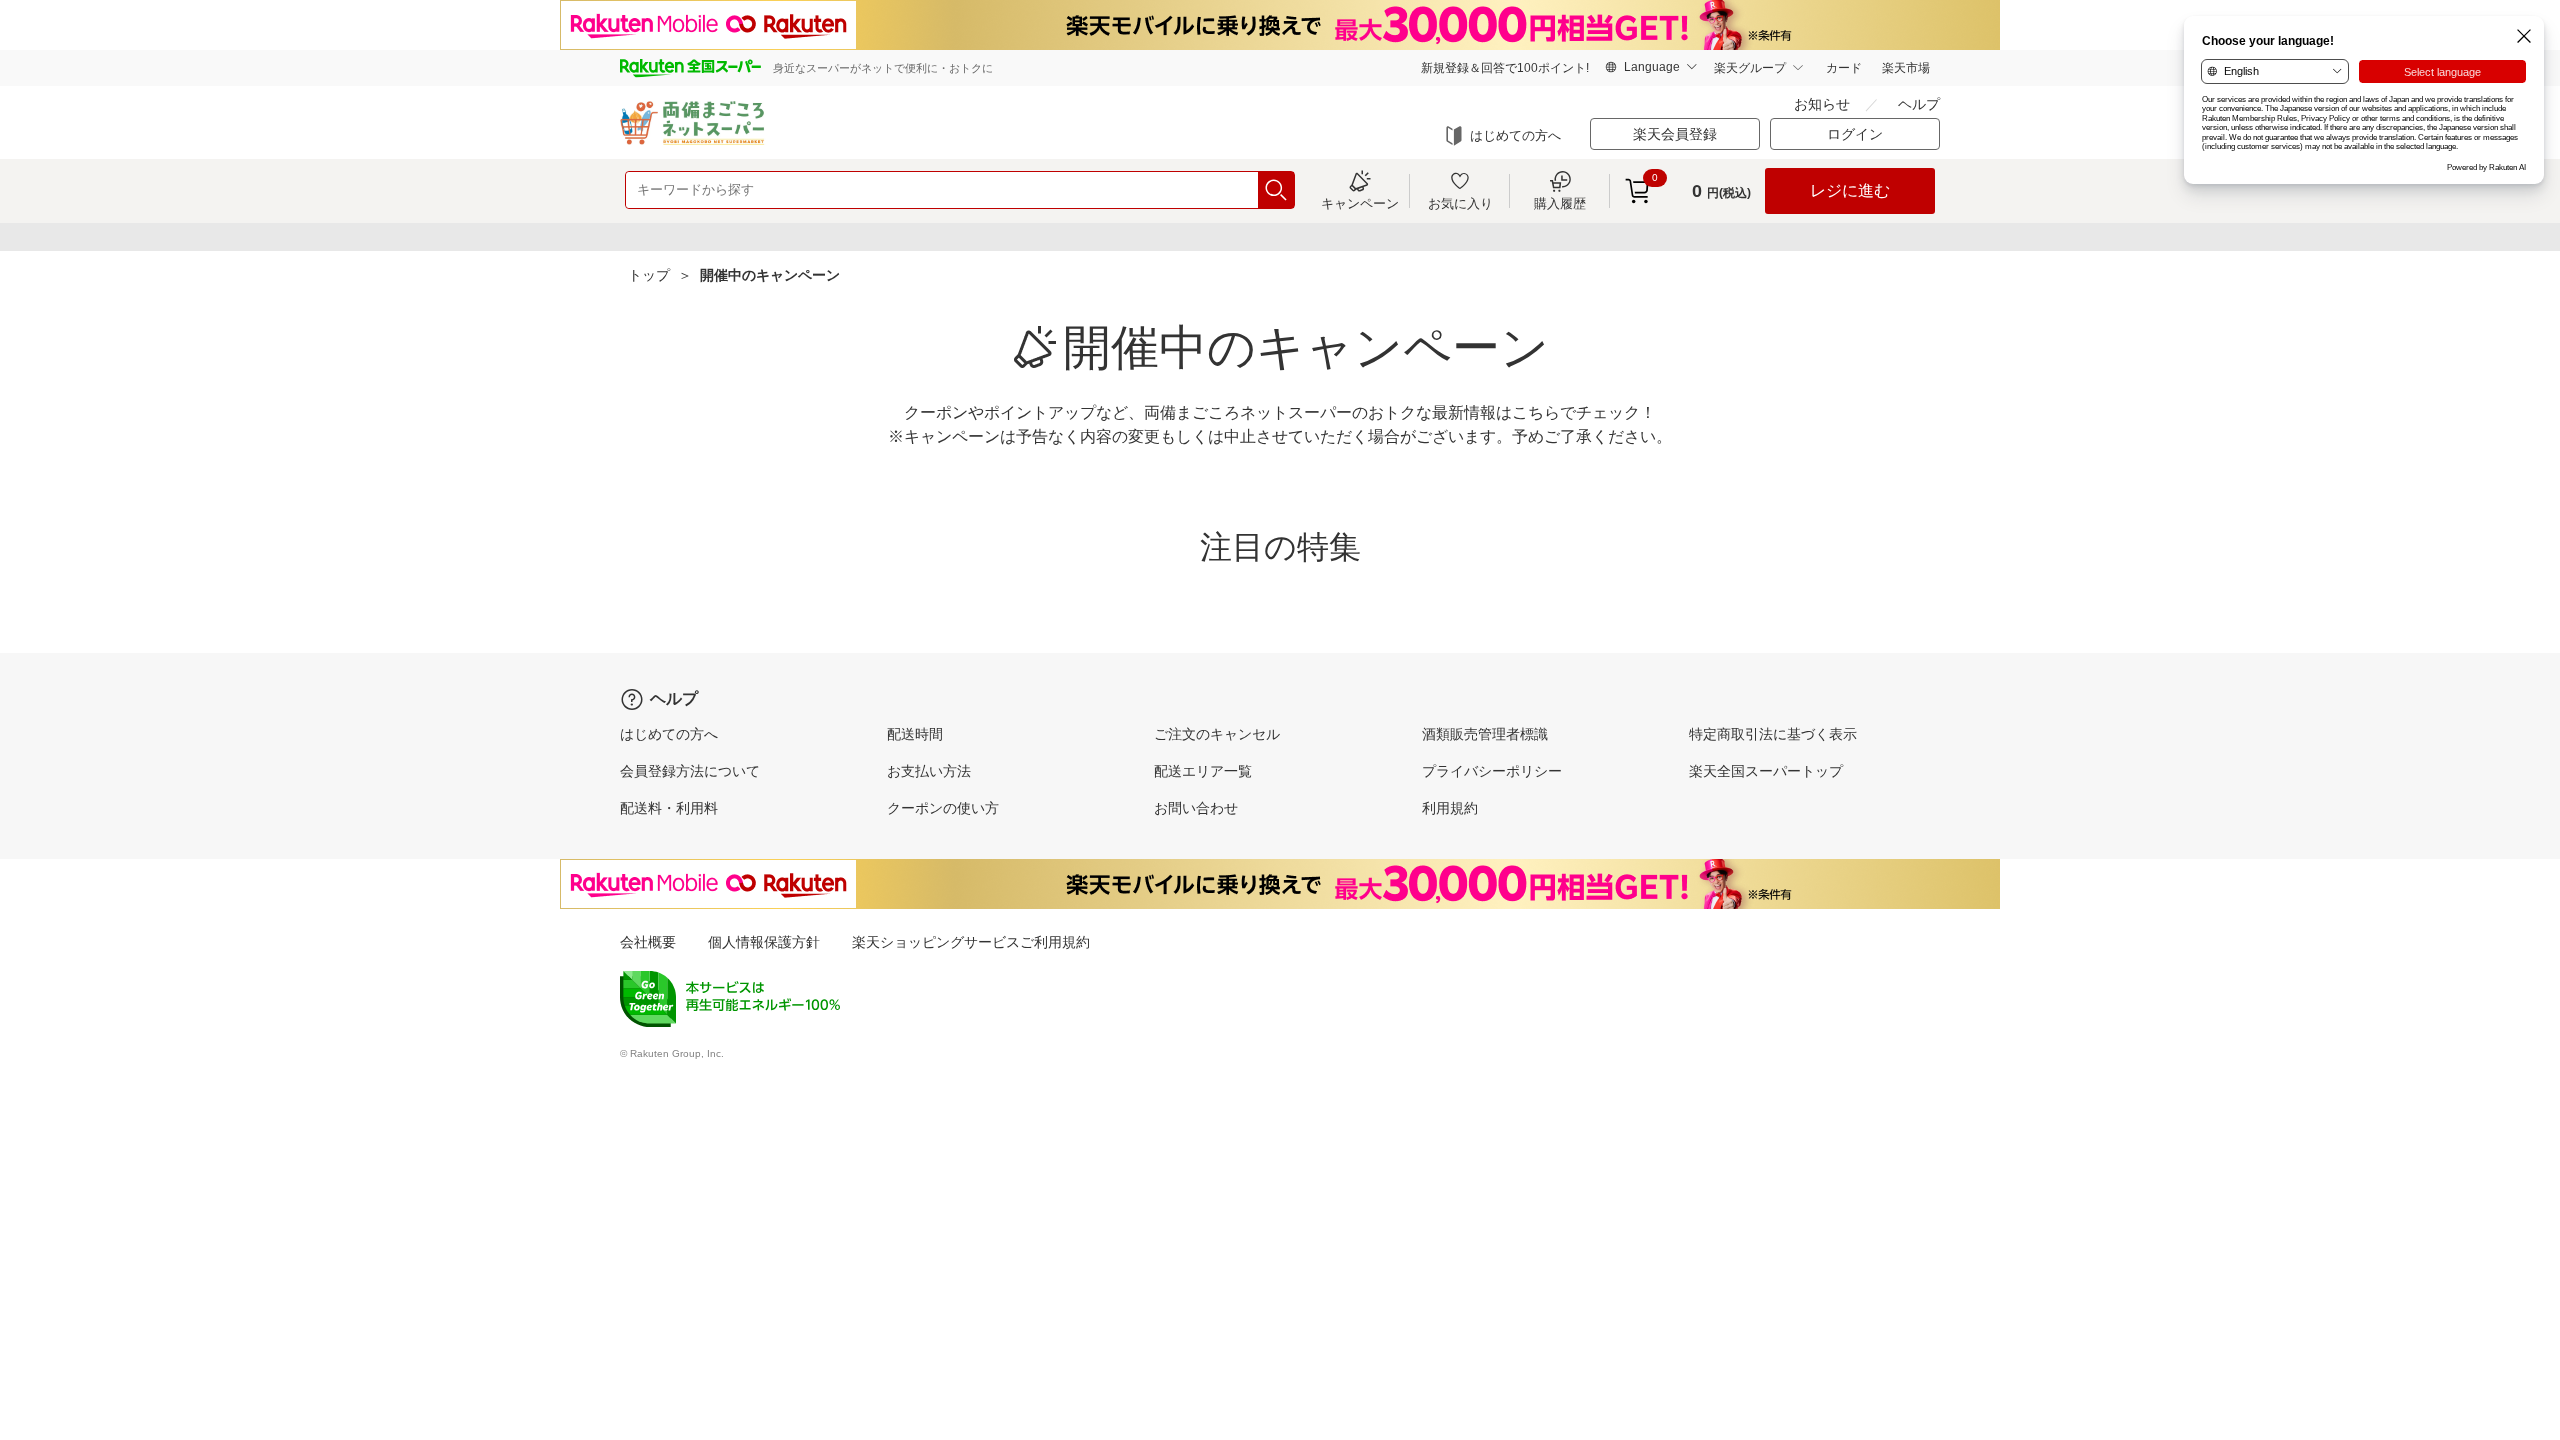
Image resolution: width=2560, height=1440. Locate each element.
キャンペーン (1360, 203)
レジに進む (1850, 190)
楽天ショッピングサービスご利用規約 (971, 942)
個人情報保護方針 (764, 942)
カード (1844, 68)
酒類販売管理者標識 (1485, 734)
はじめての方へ (1515, 135)
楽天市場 (1906, 68)
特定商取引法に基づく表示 (1773, 734)
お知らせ (1822, 104)
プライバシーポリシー (1492, 771)
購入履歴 (1560, 203)
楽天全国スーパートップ (1766, 771)
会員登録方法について (690, 771)
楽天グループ (1750, 68)
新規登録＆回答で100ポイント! (1505, 68)
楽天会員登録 (1675, 134)
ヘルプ (1919, 104)
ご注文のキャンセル (1217, 734)
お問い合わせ (1196, 808)
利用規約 (1450, 808)
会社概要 (648, 942)
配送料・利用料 (669, 808)
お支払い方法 (929, 771)
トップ (649, 275)
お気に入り (1460, 203)
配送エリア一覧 (1203, 771)
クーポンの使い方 (943, 808)
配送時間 (915, 734)
